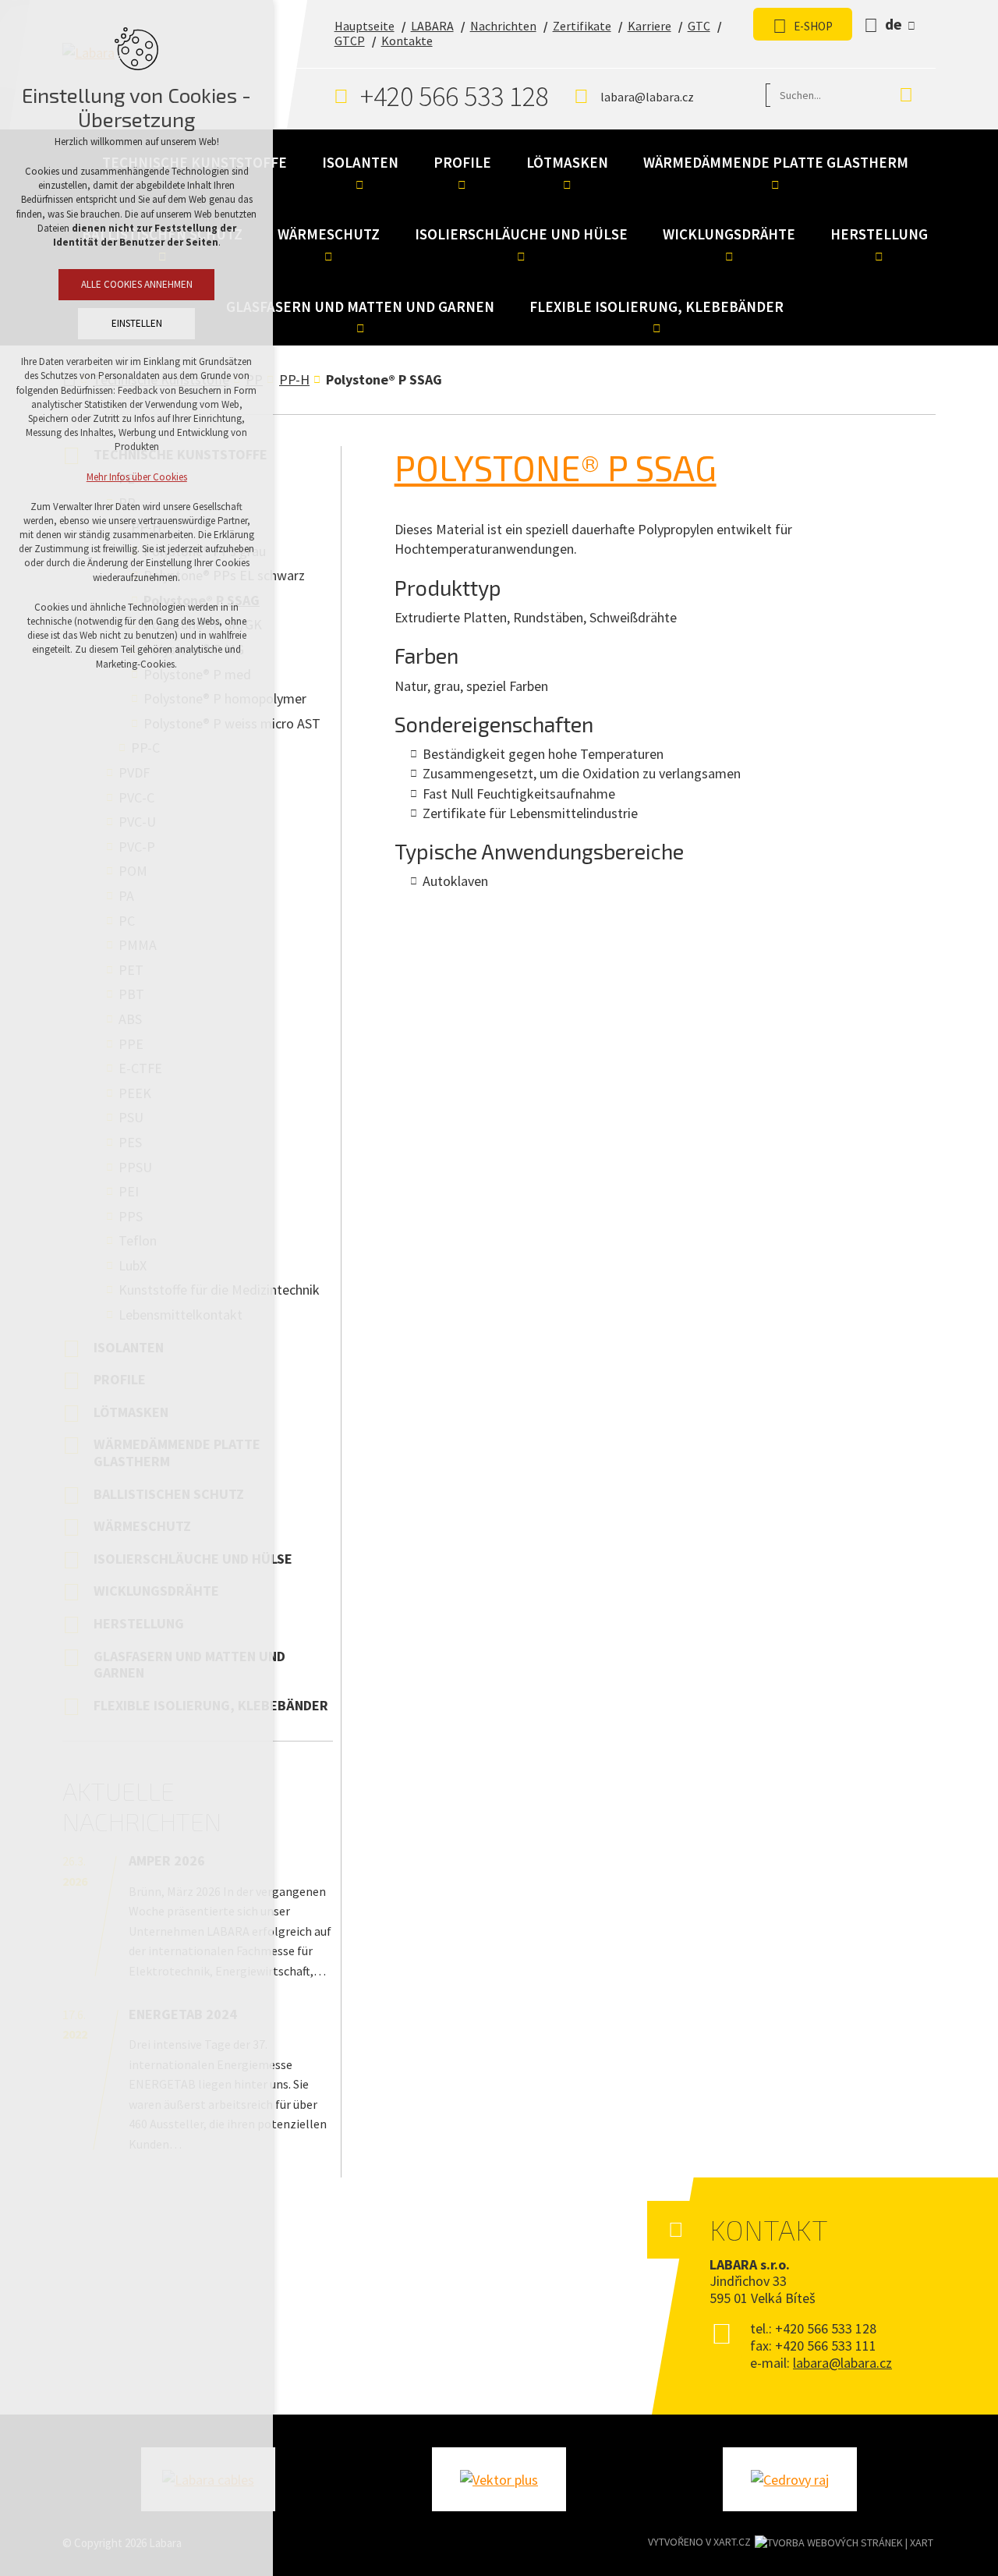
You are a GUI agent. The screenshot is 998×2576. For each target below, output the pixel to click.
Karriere (649, 26)
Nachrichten (503, 26)
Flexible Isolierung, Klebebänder (656, 306)
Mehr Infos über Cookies (137, 477)
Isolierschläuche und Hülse (521, 234)
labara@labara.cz (647, 97)
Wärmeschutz (329, 234)
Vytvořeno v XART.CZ (699, 2542)
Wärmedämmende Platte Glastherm (776, 162)
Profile (462, 162)
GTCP (350, 41)
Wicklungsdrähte (729, 234)
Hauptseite (365, 26)
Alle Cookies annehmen (137, 284)
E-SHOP (813, 26)
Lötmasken (567, 162)
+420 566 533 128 (455, 96)
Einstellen (137, 323)
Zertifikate (582, 26)
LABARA (432, 26)
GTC (699, 26)
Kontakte (407, 41)
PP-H (294, 379)
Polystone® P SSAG (556, 467)
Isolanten (360, 162)
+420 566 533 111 (826, 2346)
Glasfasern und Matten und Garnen (360, 306)
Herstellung (879, 234)
